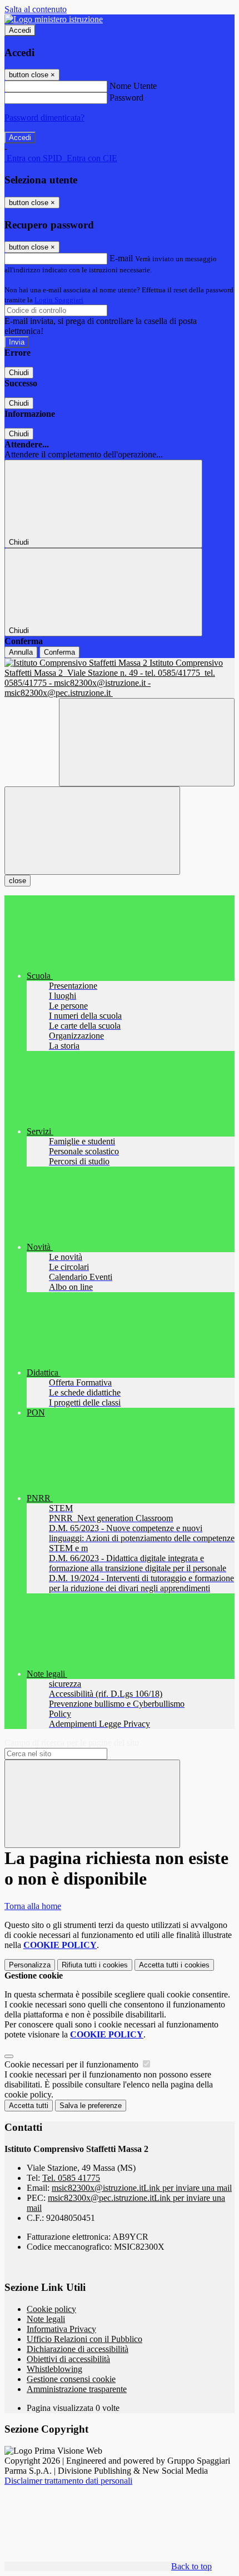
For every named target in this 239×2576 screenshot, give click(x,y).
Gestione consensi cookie (71, 2379)
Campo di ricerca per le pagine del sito (72, 1743)
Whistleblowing (54, 2369)
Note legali (46, 2319)
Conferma (59, 652)
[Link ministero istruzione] (54, 19)
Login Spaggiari (59, 300)
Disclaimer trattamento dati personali (68, 2481)
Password (126, 98)
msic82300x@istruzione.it (142, 2188)
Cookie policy (51, 2309)
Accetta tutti (174, 1965)
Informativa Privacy (61, 2329)
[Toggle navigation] (92, 831)
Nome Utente (133, 86)
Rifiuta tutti (95, 1965)
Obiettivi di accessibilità (68, 2359)
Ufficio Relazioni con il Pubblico (84, 2339)
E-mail (121, 258)
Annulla (21, 652)
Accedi (20, 30)
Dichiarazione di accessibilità (78, 2349)
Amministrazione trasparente (77, 2389)
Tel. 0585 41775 (71, 2178)
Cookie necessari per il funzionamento (73, 2064)
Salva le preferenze (91, 2106)
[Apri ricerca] (147, 742)
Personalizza (30, 1965)
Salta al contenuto (36, 9)
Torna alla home (33, 1906)
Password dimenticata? (44, 118)
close (18, 881)
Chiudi (19, 373)
